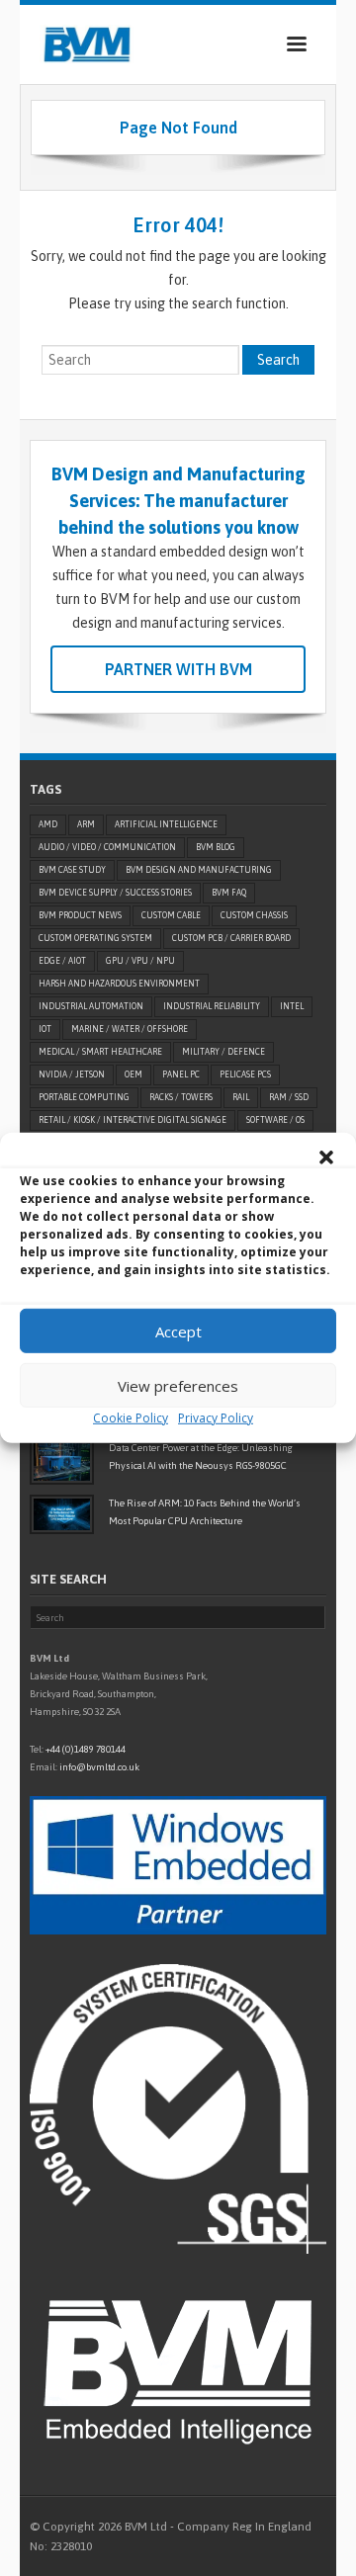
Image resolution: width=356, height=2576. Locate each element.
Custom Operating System (95, 938)
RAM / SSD (289, 1097)
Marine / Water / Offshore (130, 1029)
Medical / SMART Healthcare (100, 1052)
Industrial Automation (91, 1006)
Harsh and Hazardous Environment (119, 984)
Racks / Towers (181, 1097)
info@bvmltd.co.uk (99, 1767)
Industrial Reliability (212, 1006)
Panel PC (181, 1074)
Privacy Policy (216, 1418)
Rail (241, 1097)
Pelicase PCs (245, 1074)
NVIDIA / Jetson (72, 1074)
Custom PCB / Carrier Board (231, 938)
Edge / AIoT (62, 961)
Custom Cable (171, 915)
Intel (292, 1006)
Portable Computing (84, 1097)
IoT (45, 1029)
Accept (178, 1331)
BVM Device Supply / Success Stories (115, 893)
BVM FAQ (229, 893)
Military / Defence (223, 1052)
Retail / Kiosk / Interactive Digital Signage (133, 1120)
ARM (86, 824)
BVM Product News (80, 915)
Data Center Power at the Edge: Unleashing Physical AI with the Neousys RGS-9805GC (201, 1457)
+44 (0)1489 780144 (86, 1749)
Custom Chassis (254, 915)
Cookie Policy (131, 1418)
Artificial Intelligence (166, 824)
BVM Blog (216, 847)
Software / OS (275, 1120)
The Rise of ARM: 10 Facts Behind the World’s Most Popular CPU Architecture (205, 1512)
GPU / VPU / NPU (140, 961)
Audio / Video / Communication (107, 847)
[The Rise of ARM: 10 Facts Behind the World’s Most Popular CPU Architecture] (62, 1514)
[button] (326, 1158)
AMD (48, 824)
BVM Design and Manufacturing (199, 870)
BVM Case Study (72, 870)
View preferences (178, 1385)
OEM (133, 1074)
